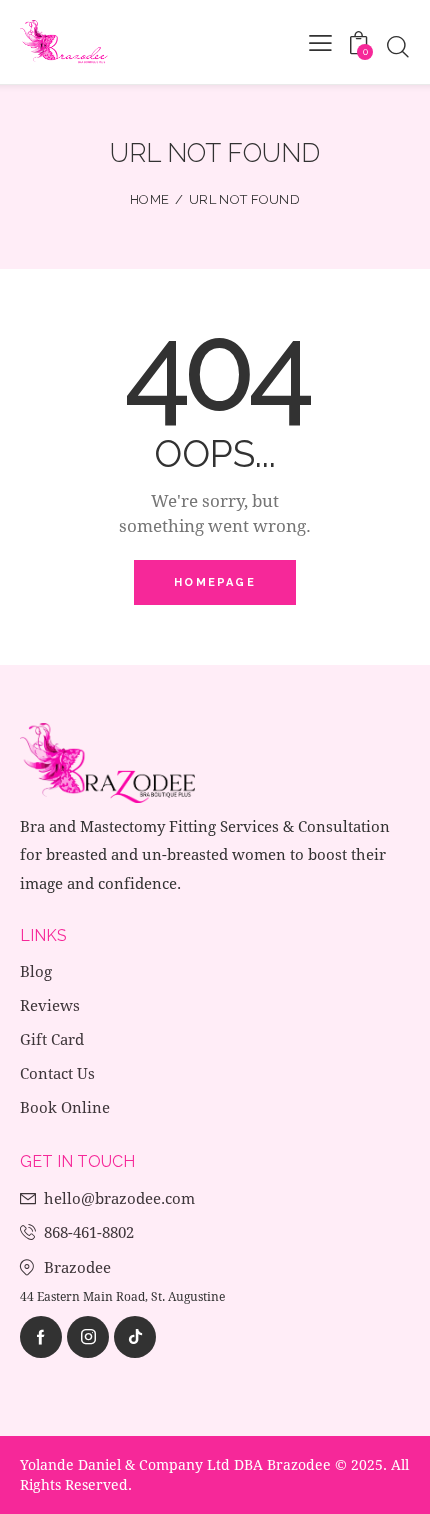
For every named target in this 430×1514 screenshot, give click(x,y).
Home (149, 199)
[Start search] (397, 46)
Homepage (215, 582)
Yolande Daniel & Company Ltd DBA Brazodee (175, 1464)
